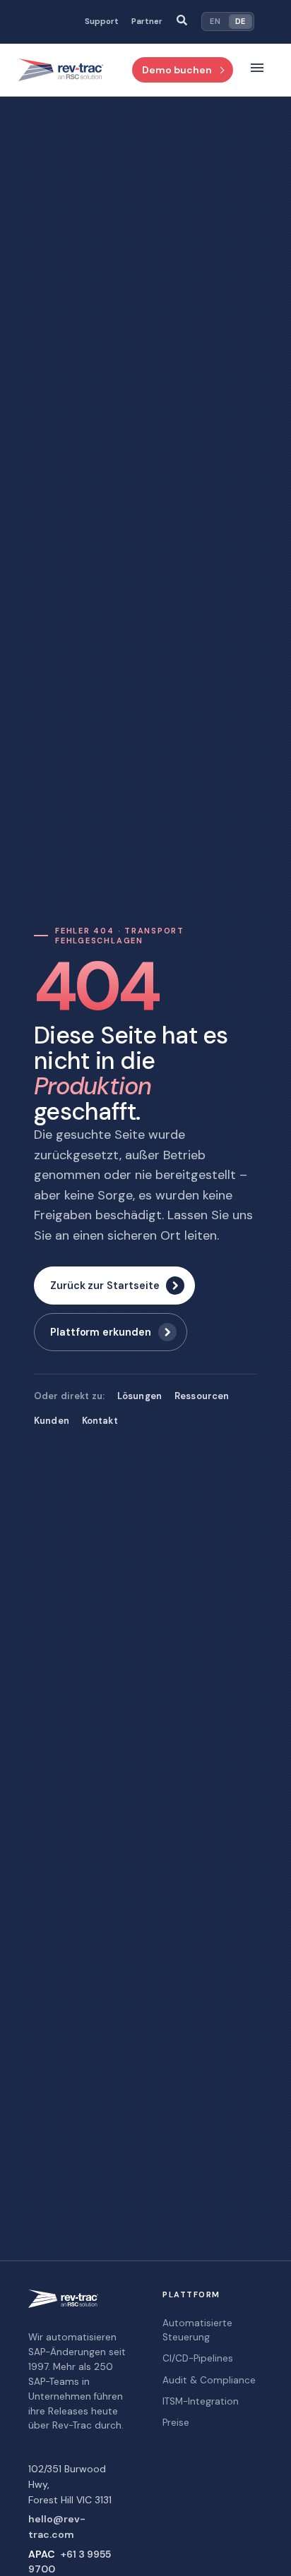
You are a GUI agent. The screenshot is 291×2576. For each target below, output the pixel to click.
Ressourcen (202, 1396)
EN (215, 21)
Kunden (52, 1421)
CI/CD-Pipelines (198, 2358)
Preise (176, 2423)
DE (240, 21)
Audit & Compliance (209, 2380)
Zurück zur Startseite (105, 1286)
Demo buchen (177, 70)
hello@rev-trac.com (57, 2527)
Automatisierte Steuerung (197, 2330)
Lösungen (139, 1396)
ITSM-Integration (201, 2401)
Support (102, 22)
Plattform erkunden (101, 1332)
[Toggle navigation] (257, 70)
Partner (147, 22)
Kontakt (100, 1421)
